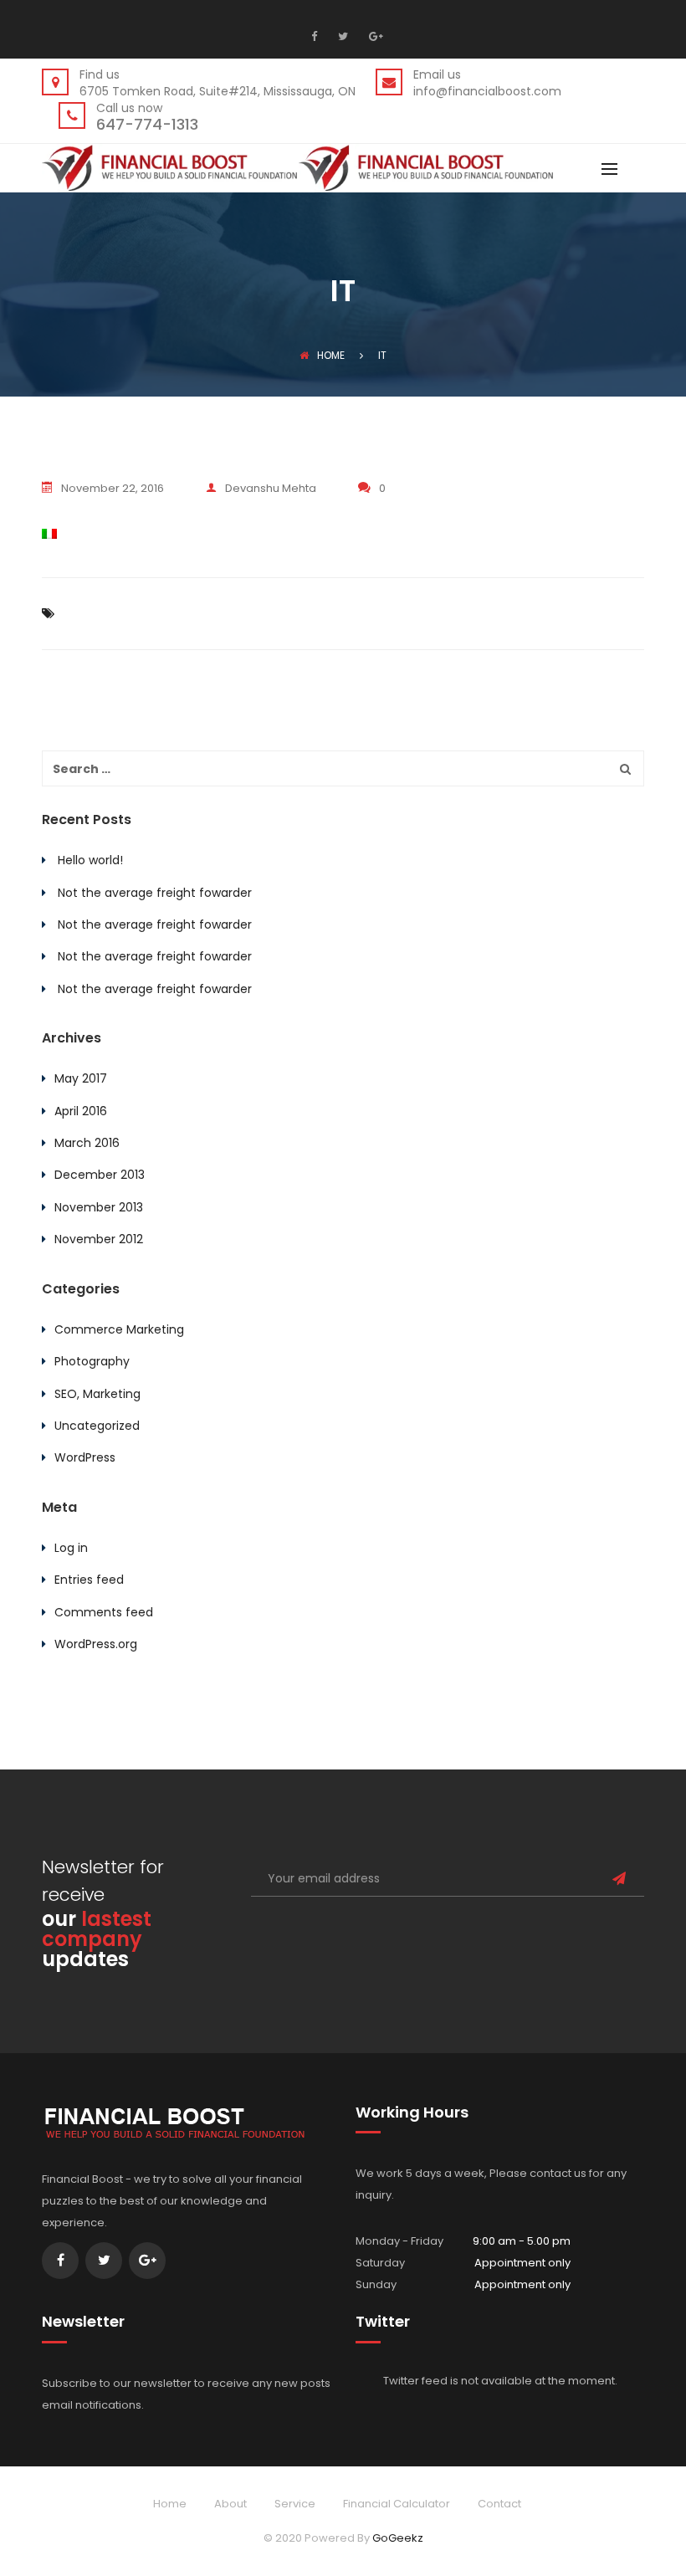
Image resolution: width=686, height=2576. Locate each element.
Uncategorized (97, 1426)
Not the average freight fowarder (155, 893)
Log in (71, 1548)
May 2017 (81, 1078)
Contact (499, 2504)
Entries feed (89, 1580)
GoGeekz (398, 2538)
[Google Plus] (374, 36)
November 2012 (99, 1239)
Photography (92, 1361)
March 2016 (87, 1143)
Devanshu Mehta (271, 488)
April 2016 (81, 1111)
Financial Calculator (397, 2504)
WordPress (85, 1457)
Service (295, 2504)
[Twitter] (341, 36)
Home (331, 355)
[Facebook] (318, 36)
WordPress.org (96, 1644)
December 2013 (100, 1175)
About (230, 2504)
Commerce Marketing (119, 1329)
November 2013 (99, 1207)
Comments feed (104, 1612)
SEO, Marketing (97, 1394)
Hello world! (90, 860)
